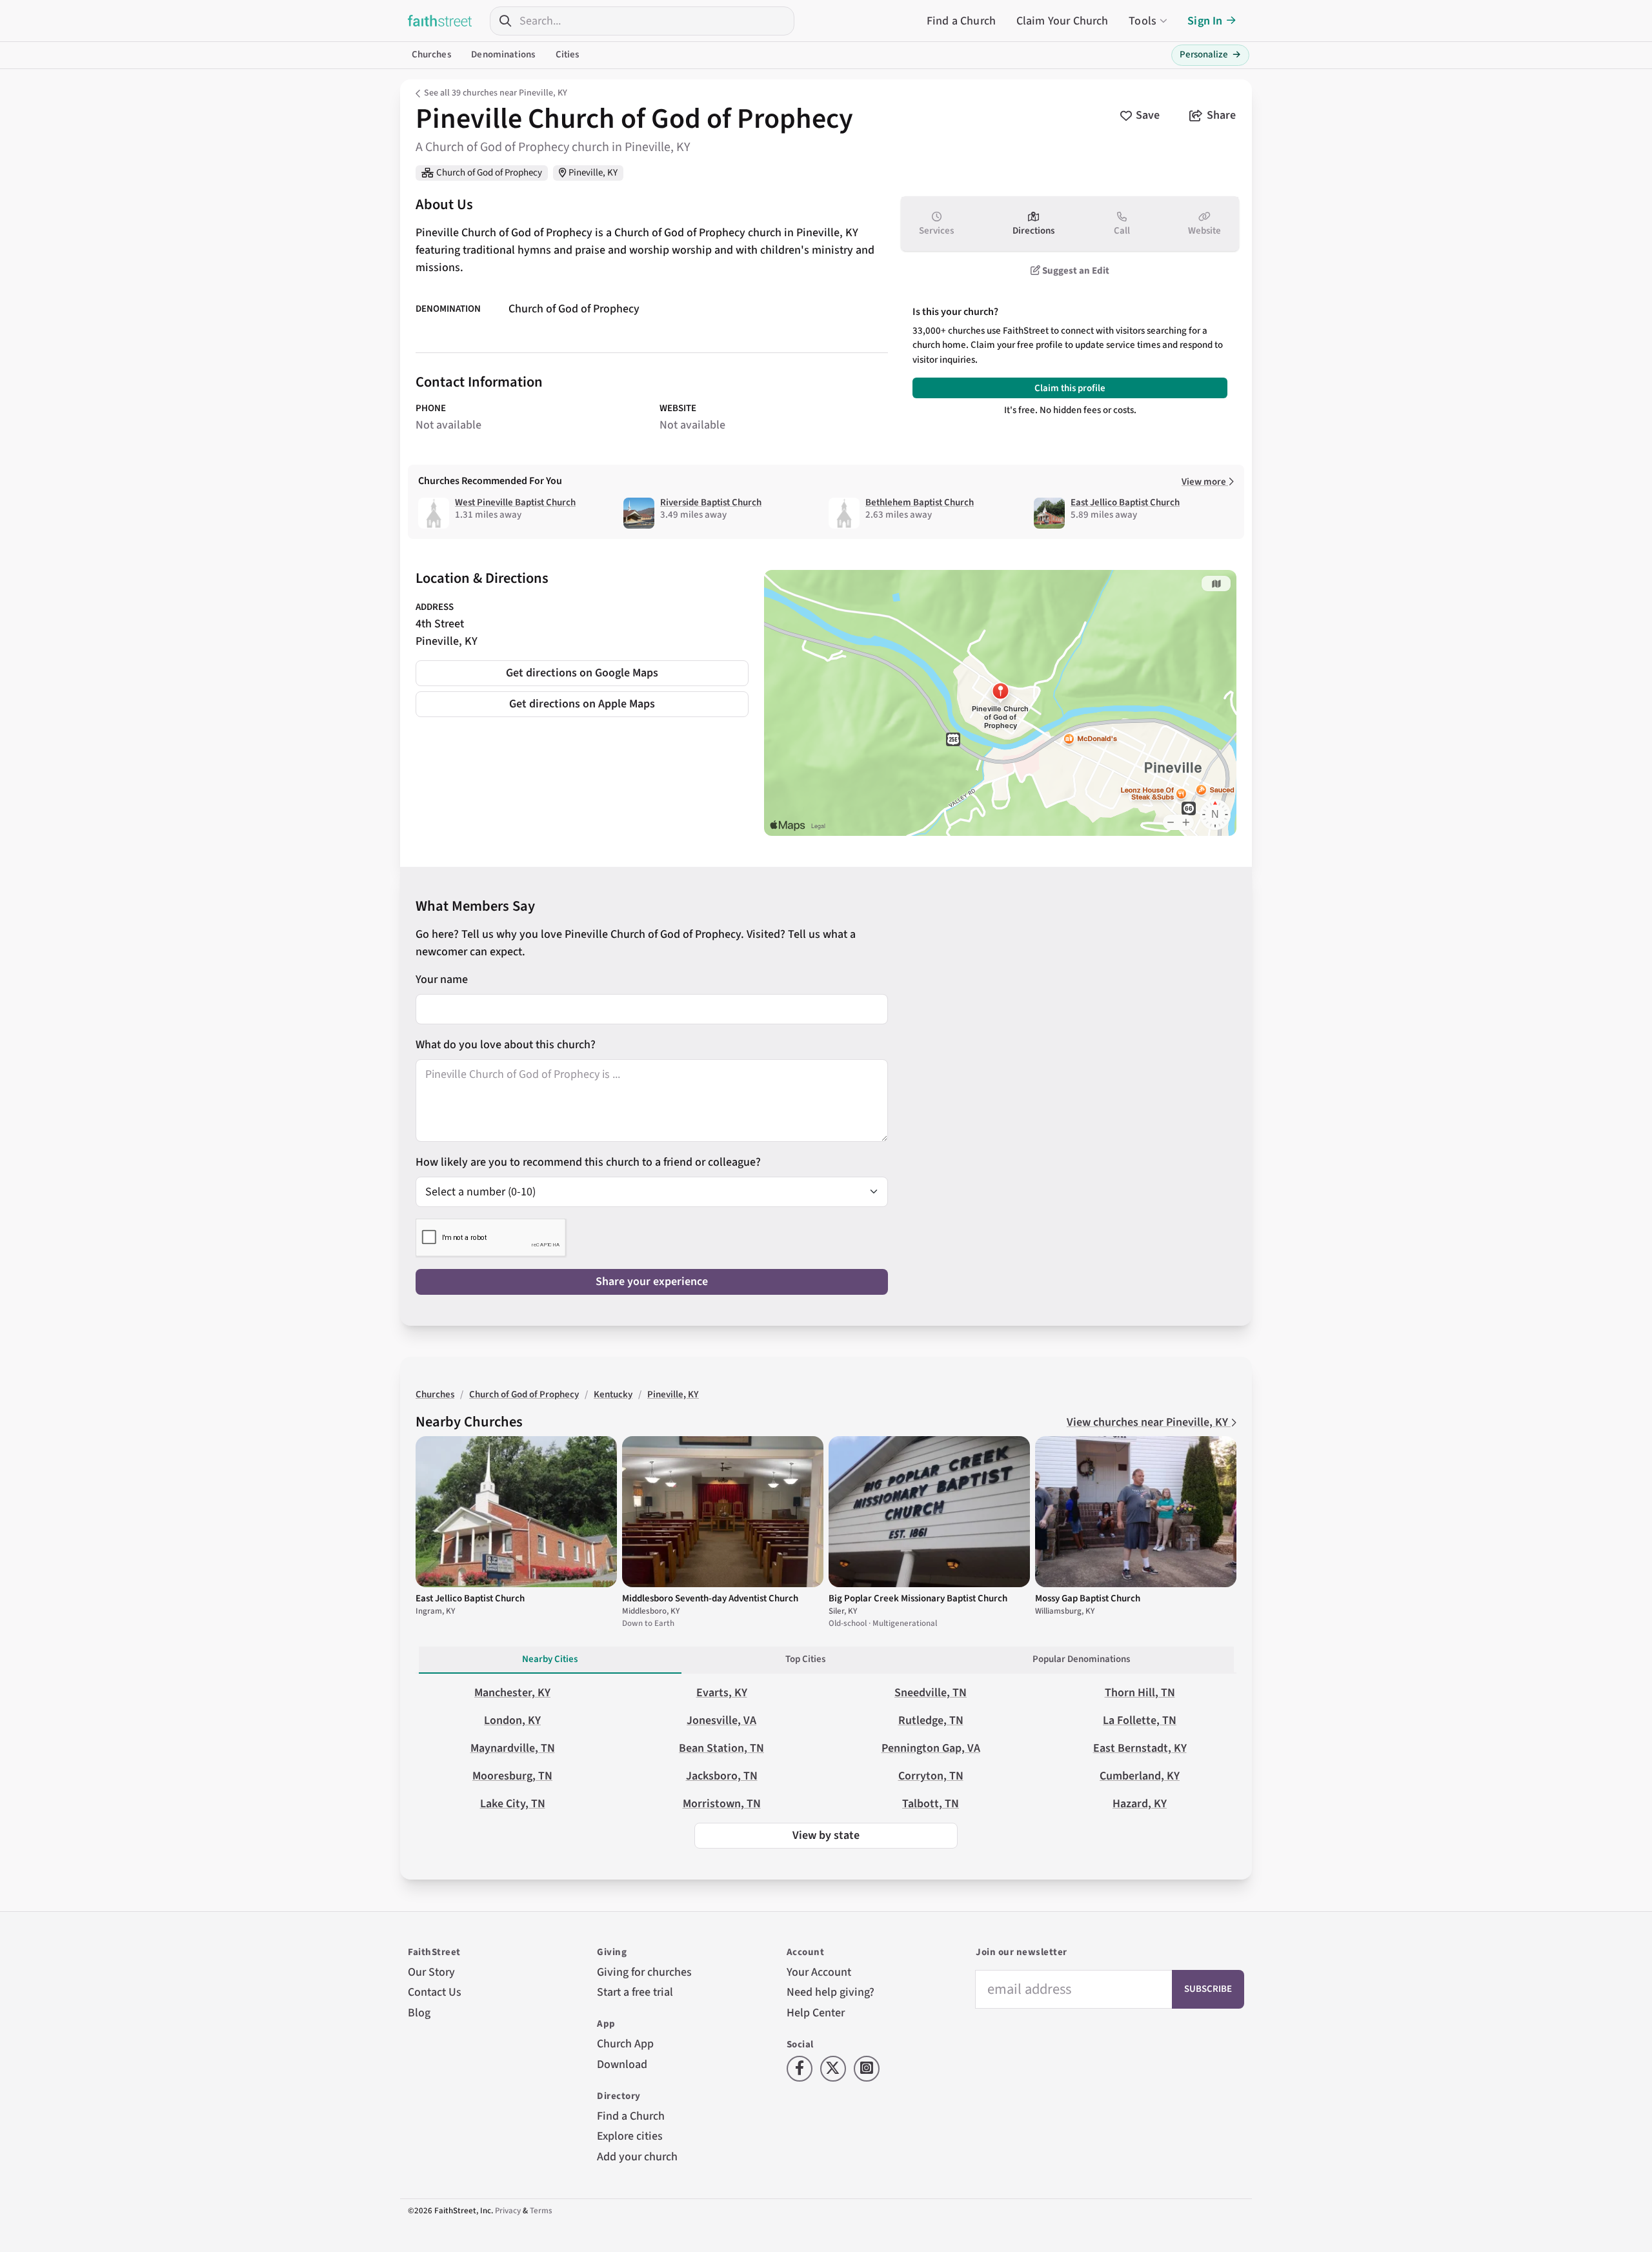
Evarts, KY (722, 1693)
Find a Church (961, 21)
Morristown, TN (722, 1804)
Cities (568, 55)
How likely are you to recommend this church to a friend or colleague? (588, 1162)
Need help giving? (831, 1992)
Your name (442, 979)
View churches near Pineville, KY (1149, 1422)
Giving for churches (644, 1972)
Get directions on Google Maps (582, 673)
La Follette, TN (1140, 1720)
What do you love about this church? (506, 1045)
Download (622, 2064)
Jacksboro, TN (722, 1776)
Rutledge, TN (931, 1720)
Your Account (819, 1972)
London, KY (512, 1720)
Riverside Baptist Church (711, 502)
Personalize (1210, 55)
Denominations (503, 55)
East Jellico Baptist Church (1125, 502)
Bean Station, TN (721, 1748)
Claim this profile (1070, 388)
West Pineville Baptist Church (515, 502)
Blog (419, 2013)
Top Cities (805, 1659)
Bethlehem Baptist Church (920, 502)
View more (1205, 482)
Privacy (508, 2211)
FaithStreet (440, 21)
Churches (431, 55)
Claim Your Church (1063, 21)
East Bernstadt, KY (1140, 1748)
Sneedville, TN (931, 1693)
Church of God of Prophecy (489, 173)
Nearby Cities (550, 1659)
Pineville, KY (593, 173)
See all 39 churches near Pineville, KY (496, 93)
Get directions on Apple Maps (582, 704)
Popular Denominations (1081, 1659)
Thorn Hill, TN (1140, 1693)
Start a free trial (635, 1992)
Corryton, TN (931, 1776)
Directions (1033, 231)
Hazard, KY (1140, 1804)
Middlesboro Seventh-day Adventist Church (710, 1598)
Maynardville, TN (513, 1748)
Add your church (637, 2157)
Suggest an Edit (1075, 271)
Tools (1143, 21)
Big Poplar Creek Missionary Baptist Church (918, 1598)
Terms (541, 2211)
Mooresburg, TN (512, 1776)
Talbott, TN (931, 1804)
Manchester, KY (512, 1693)
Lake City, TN (513, 1804)
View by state (826, 1835)
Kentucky (613, 1395)
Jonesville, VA (721, 1720)
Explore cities (630, 2136)
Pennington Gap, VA (931, 1748)
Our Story (431, 1972)
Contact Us (435, 1992)
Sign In (1205, 21)
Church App (625, 2044)
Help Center (816, 2013)
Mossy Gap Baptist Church (1088, 1598)
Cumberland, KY (1140, 1776)
